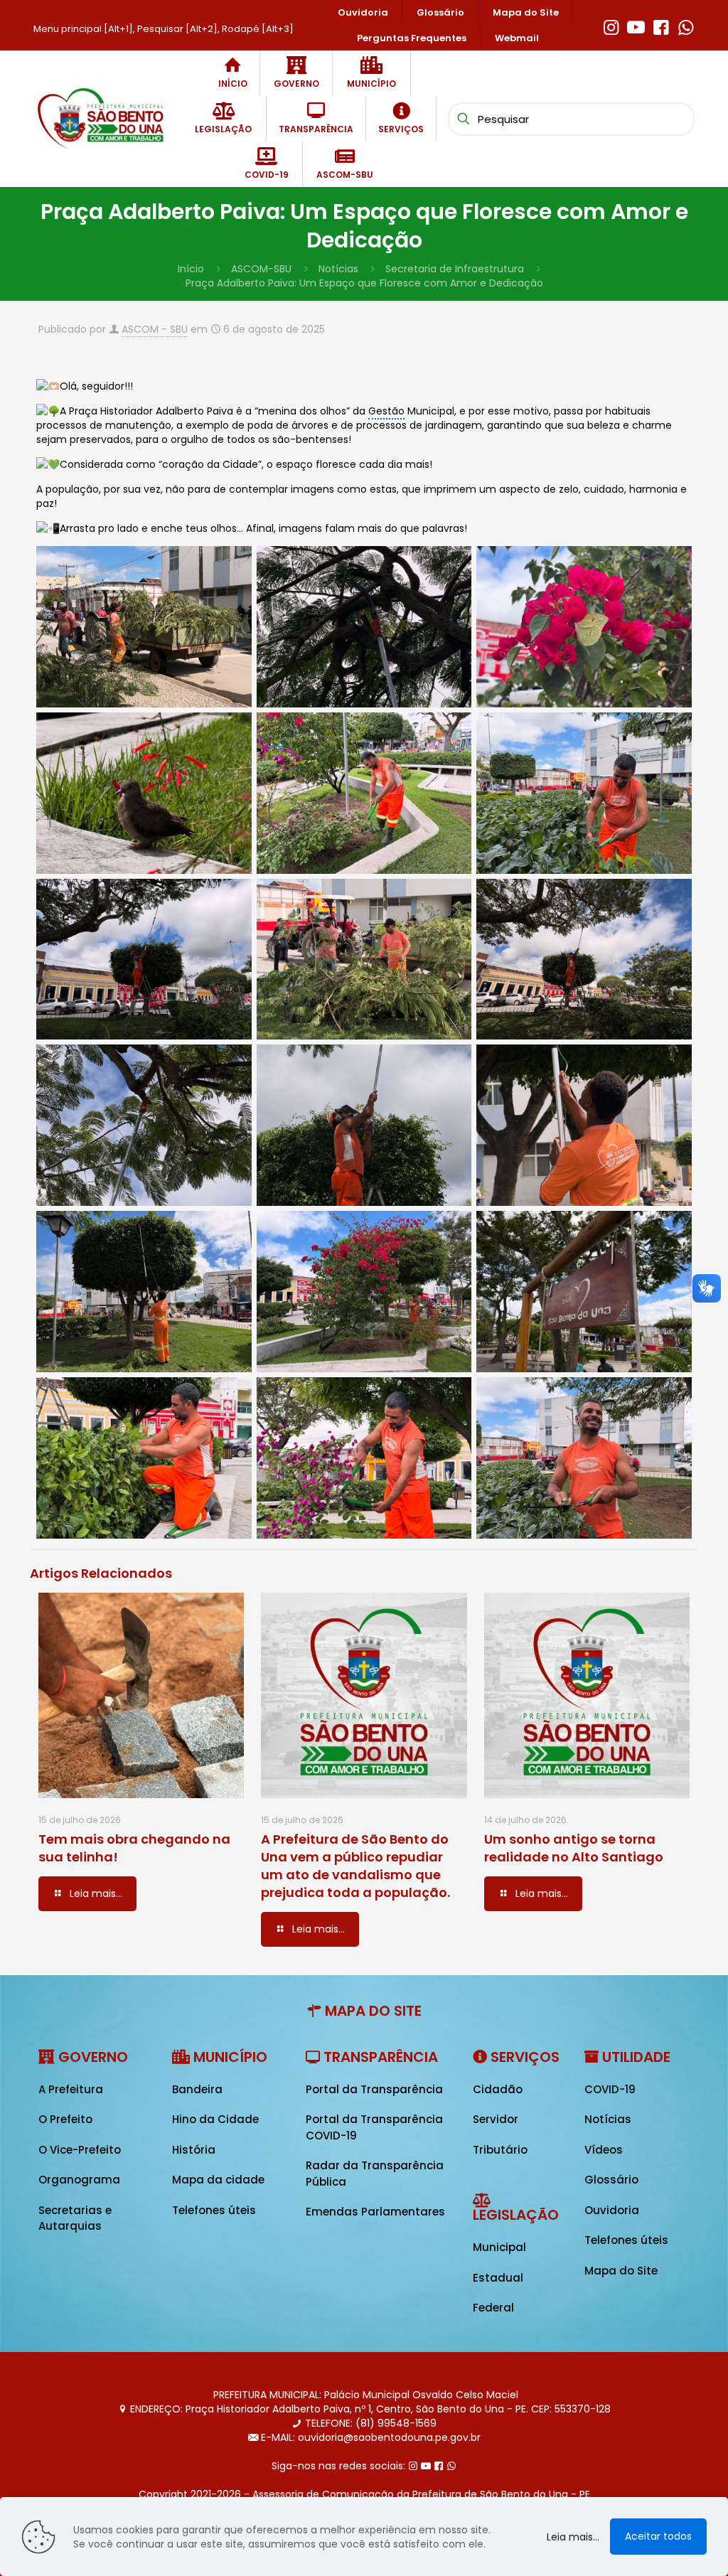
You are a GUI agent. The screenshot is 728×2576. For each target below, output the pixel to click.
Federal (493, 2308)
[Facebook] (661, 26)
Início (191, 269)
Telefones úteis (214, 2210)
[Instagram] (611, 26)
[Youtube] (636, 26)
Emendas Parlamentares (375, 2212)
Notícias (338, 269)
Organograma (79, 2180)
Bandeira (197, 2089)
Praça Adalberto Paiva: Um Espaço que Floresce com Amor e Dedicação (364, 283)
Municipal (499, 2247)
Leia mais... (573, 2537)
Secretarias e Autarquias (75, 2218)
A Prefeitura (71, 2089)
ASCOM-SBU (261, 269)
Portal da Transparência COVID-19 (374, 2127)
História (194, 2150)
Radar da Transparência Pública (375, 2174)
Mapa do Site (621, 2271)
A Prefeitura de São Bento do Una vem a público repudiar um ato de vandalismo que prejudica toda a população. (355, 1866)
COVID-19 (610, 2089)
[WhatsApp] (686, 26)
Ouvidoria (612, 2210)
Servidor (496, 2119)
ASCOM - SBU (155, 329)
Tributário (500, 2150)
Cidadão (498, 2089)
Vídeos (604, 2150)
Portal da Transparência (374, 2089)
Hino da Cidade (215, 2119)
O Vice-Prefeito (80, 2150)
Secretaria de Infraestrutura (455, 269)
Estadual (498, 2278)
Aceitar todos (658, 2536)
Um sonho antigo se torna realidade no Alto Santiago (574, 1848)
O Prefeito (65, 2119)
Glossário (611, 2180)
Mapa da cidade (218, 2180)
